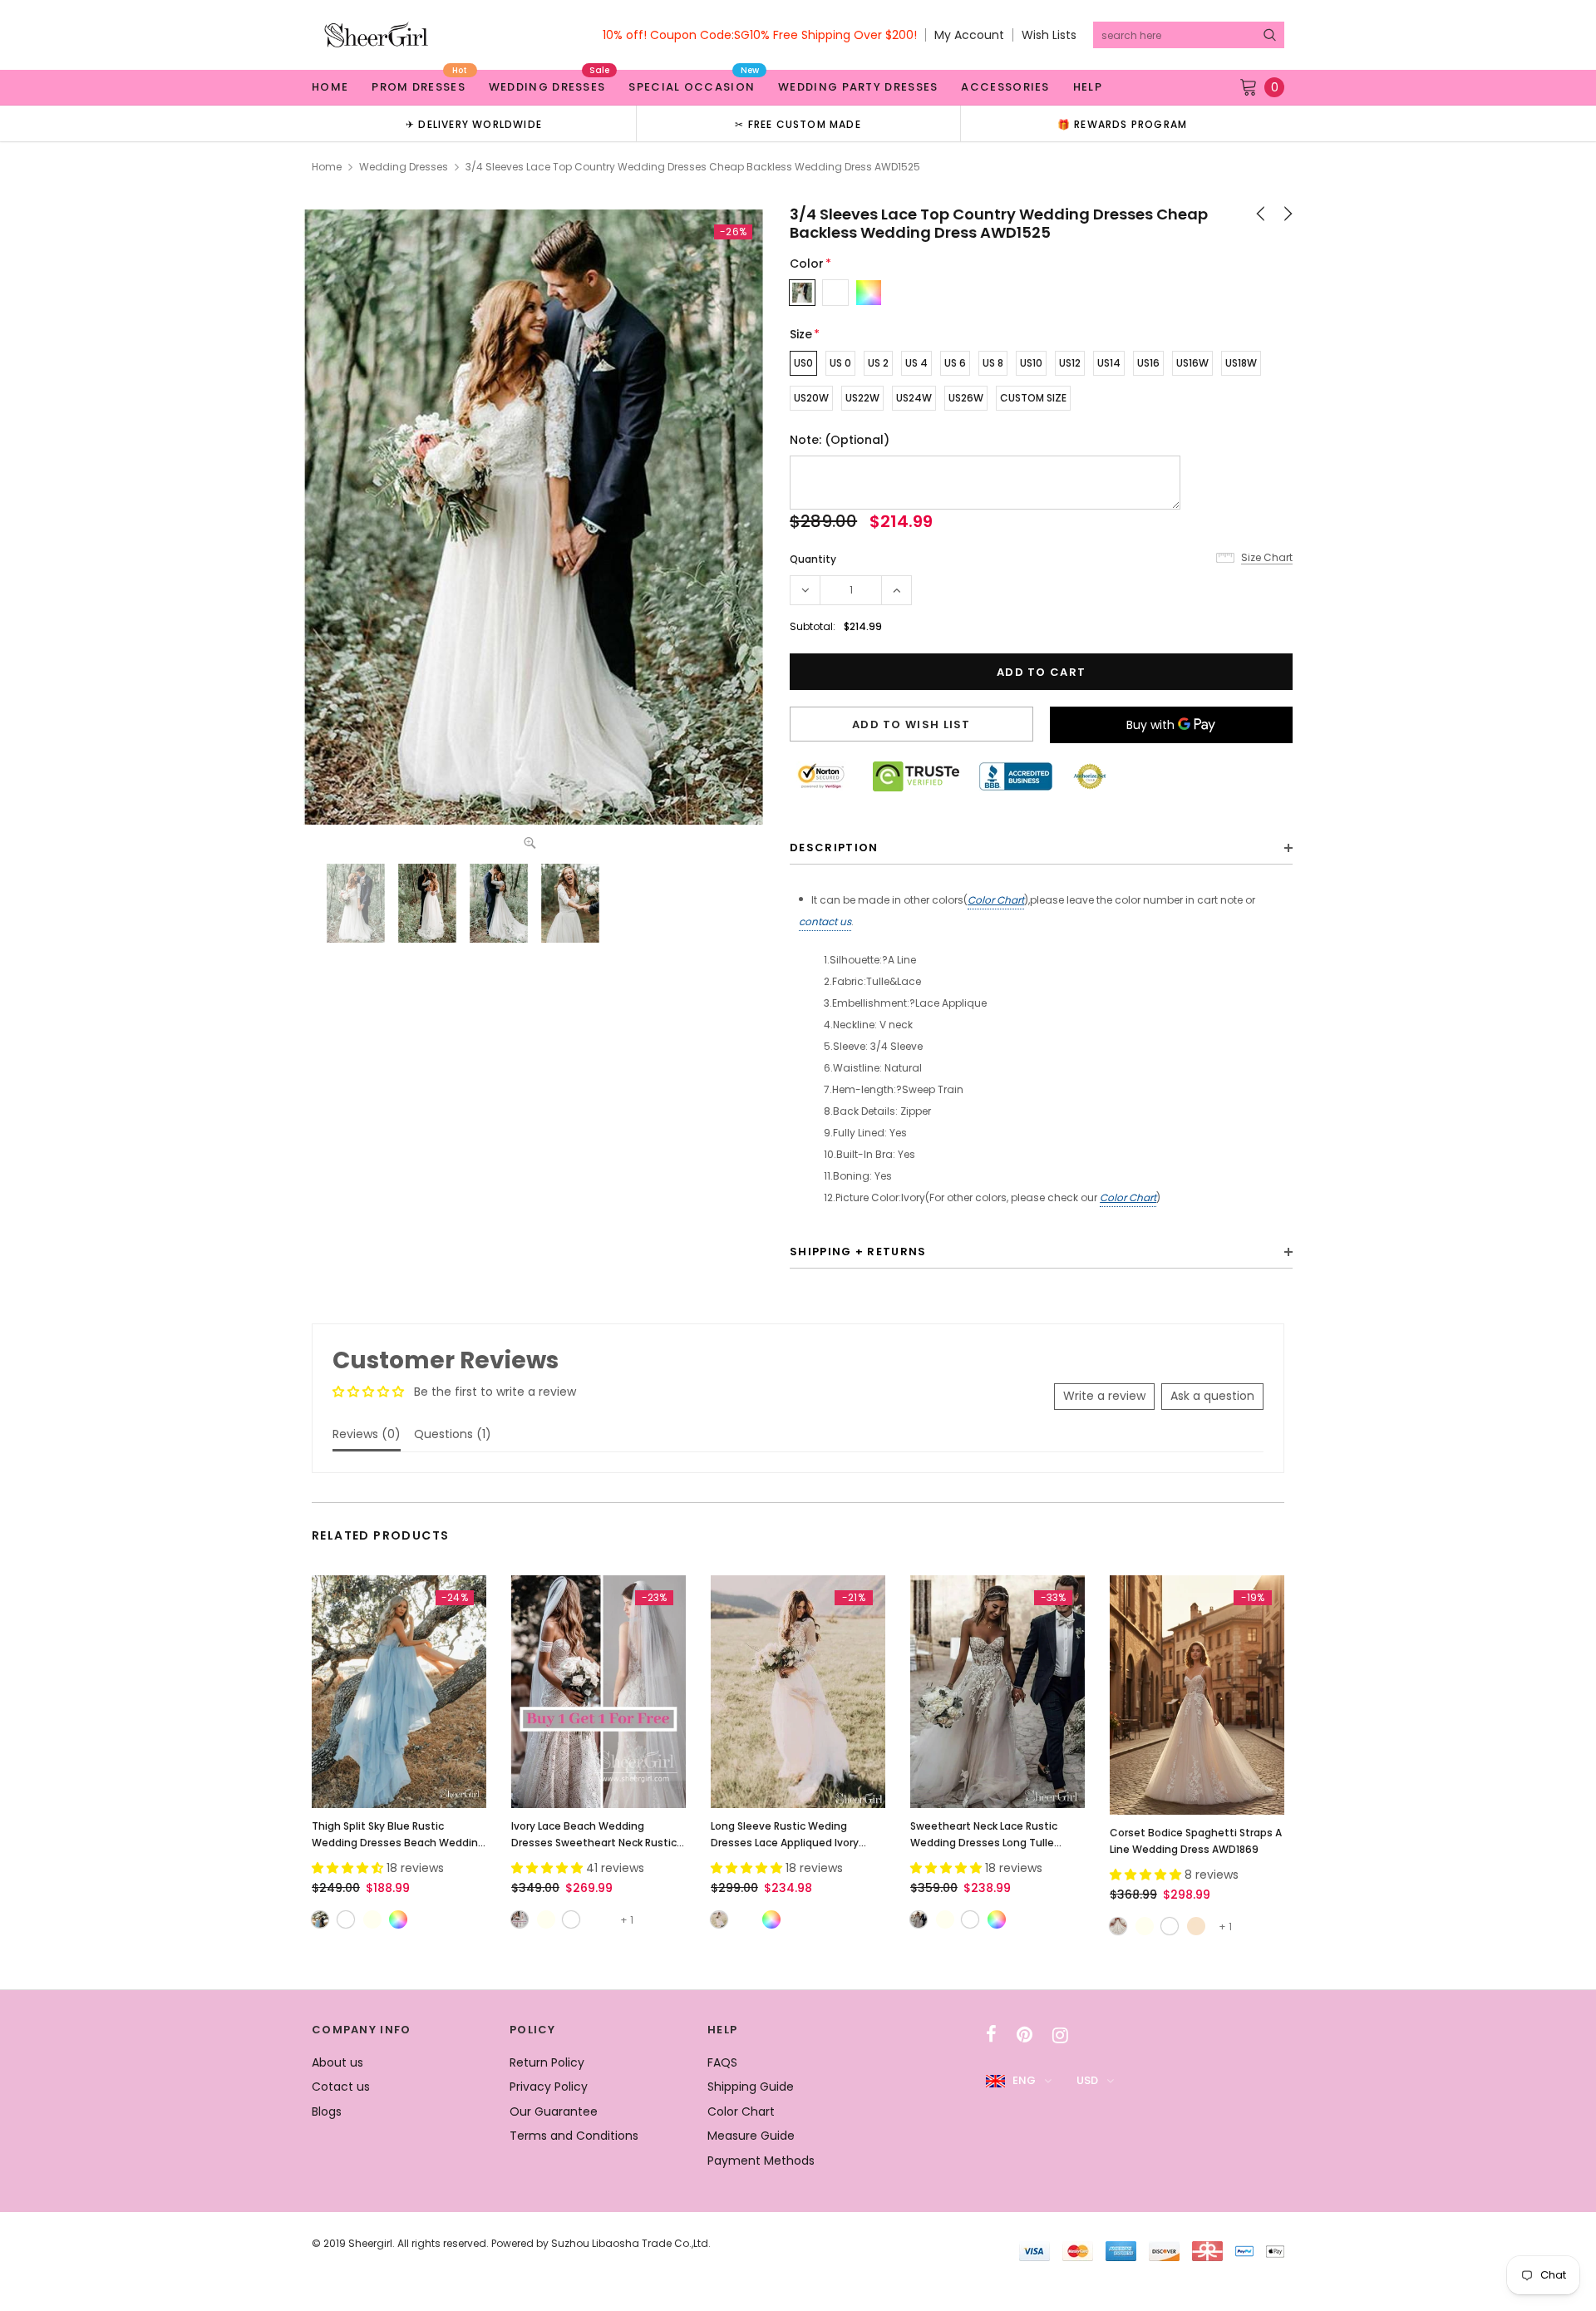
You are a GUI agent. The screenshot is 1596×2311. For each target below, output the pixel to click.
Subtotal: (813, 626)
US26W (966, 398)
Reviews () (367, 1434)
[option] (474, 123)
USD (1087, 2080)
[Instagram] (1060, 2035)
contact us (825, 921)
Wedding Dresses (404, 167)
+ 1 (627, 1920)
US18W (1241, 363)
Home (327, 167)
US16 (1148, 363)
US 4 (916, 363)
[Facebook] (991, 2035)
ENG (1024, 2080)
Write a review (1104, 1396)
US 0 (840, 363)
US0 (803, 363)
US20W (811, 398)
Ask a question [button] (1212, 1396)
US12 (1070, 363)
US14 (1109, 363)
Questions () (453, 1434)
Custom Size (1033, 398)
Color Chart (996, 900)
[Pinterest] (1025, 2035)
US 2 (878, 363)
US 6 (955, 363)
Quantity (813, 559)
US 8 (993, 363)
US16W (1192, 363)
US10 (1031, 363)
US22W (862, 398)
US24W (914, 398)
